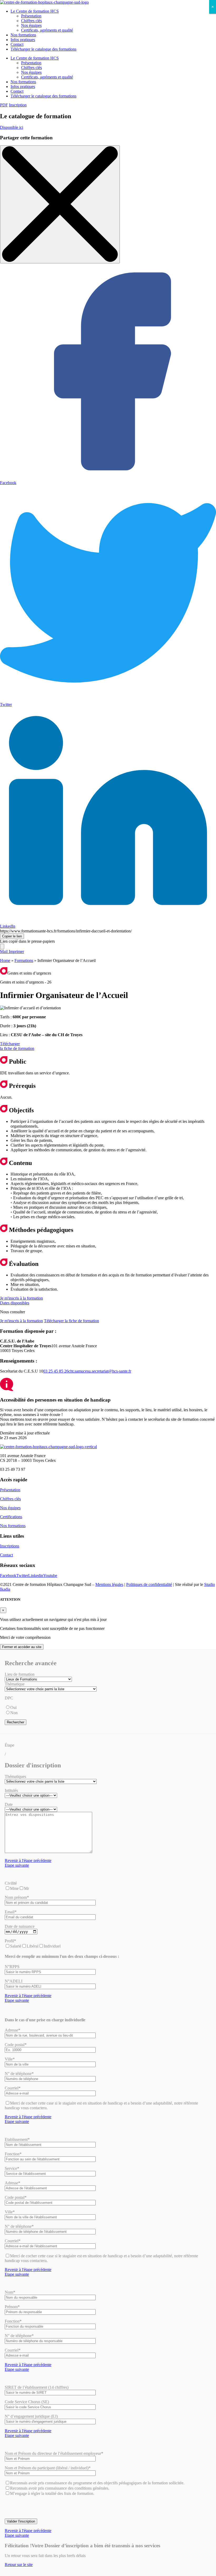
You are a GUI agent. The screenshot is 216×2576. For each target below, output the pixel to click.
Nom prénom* (17, 1897)
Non (14, 1713)
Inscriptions (10, 1546)
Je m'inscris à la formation (21, 1298)
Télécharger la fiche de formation (72, 1321)
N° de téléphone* (19, 2074)
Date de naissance (20, 1926)
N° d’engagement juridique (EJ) (31, 2416)
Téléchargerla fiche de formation (17, 1046)
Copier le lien (12, 936)
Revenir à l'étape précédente (28, 1860)
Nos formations (23, 35)
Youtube (50, 1575)
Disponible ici (12, 127)
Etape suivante (17, 1865)
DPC (9, 1698)
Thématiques (15, 1776)
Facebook (8, 1575)
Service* (12, 2168)
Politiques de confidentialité (149, 1584)
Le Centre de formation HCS (35, 11)
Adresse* (13, 2030)
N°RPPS (12, 1967)
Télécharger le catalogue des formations (43, 49)
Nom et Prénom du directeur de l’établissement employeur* (54, 2453)
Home (5, 960)
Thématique (15, 1684)
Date (9, 1804)
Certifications (11, 1517)
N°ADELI (14, 1981)
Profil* (10, 1941)
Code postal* (16, 2045)
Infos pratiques (23, 40)
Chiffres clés (31, 21)
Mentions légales (109, 1584)
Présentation (31, 16)
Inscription (18, 105)
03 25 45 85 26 (56, 1371)
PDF (4, 105)
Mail (4, 952)
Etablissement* (17, 2139)
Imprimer (16, 952)
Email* (11, 1912)
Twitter (22, 1575)
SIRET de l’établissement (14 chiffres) (37, 2387)
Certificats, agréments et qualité (47, 30)
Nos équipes (31, 25)
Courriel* (13, 2088)
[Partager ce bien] (2, 947)
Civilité (11, 1883)
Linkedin (36, 1575)
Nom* (10, 2292)
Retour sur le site (19, 2565)
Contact (17, 44)
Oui (13, 1707)
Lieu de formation (20, 1674)
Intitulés (11, 1790)
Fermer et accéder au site (22, 1647)
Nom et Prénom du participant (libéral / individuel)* (48, 2468)
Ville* (10, 2059)
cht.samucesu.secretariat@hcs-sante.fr (100, 1371)
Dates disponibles (15, 1303)
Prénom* (12, 2307)
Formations (24, 960)
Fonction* (13, 2154)
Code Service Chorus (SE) (27, 2402)
